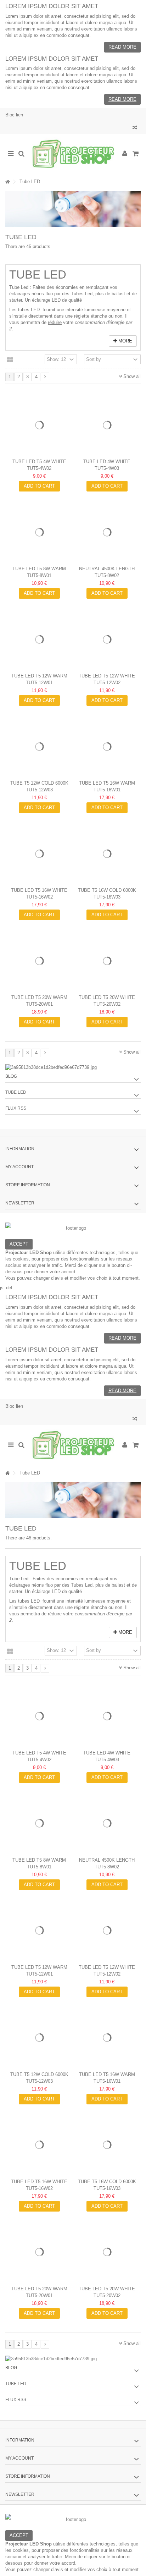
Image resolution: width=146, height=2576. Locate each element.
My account (19, 1167)
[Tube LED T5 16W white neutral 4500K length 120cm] (39, 854)
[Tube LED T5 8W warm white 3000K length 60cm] (39, 532)
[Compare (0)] (135, 128)
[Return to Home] (7, 182)
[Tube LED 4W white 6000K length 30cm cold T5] (107, 425)
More (125, 341)
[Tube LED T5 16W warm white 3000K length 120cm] (107, 746)
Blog (11, 1076)
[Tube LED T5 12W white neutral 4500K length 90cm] (107, 639)
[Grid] (10, 360)
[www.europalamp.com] (73, 154)
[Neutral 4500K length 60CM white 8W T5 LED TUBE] (107, 532)
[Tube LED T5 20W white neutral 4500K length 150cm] (107, 961)
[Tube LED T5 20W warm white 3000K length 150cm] (39, 961)
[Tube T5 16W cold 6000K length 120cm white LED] (107, 854)
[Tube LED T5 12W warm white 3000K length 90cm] (39, 639)
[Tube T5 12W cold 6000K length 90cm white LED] (39, 746)
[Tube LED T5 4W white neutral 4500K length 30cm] (39, 425)
